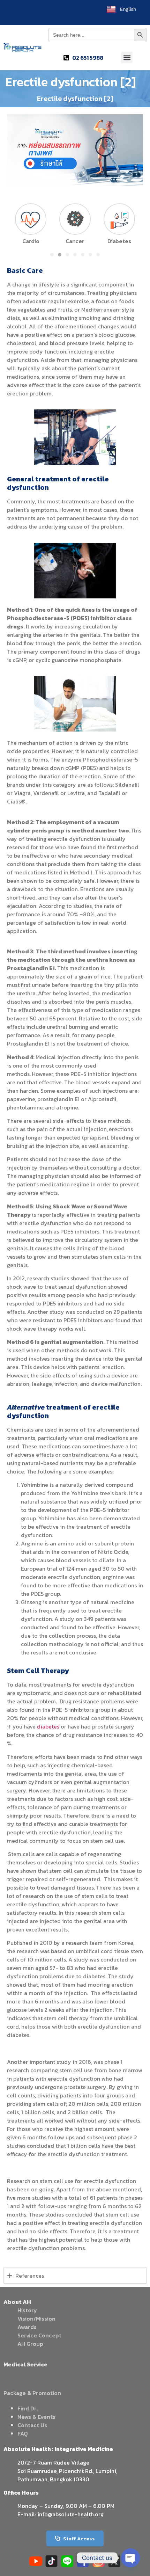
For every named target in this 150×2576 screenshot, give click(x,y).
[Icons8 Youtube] (36, 2561)
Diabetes (119, 241)
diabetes (48, 1726)
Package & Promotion (32, 2393)
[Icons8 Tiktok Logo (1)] (51, 2561)
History (27, 2310)
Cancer (75, 241)
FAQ (23, 2433)
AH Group (30, 2344)
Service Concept (39, 2335)
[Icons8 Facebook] (83, 2561)
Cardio (31, 241)
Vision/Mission (36, 2319)
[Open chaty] (130, 2558)
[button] (127, 57)
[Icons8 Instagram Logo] (99, 2561)
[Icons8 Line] (67, 2561)
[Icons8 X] (114, 2561)
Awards (27, 2327)
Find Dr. (28, 2408)
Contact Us (32, 2425)
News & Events (36, 2417)
